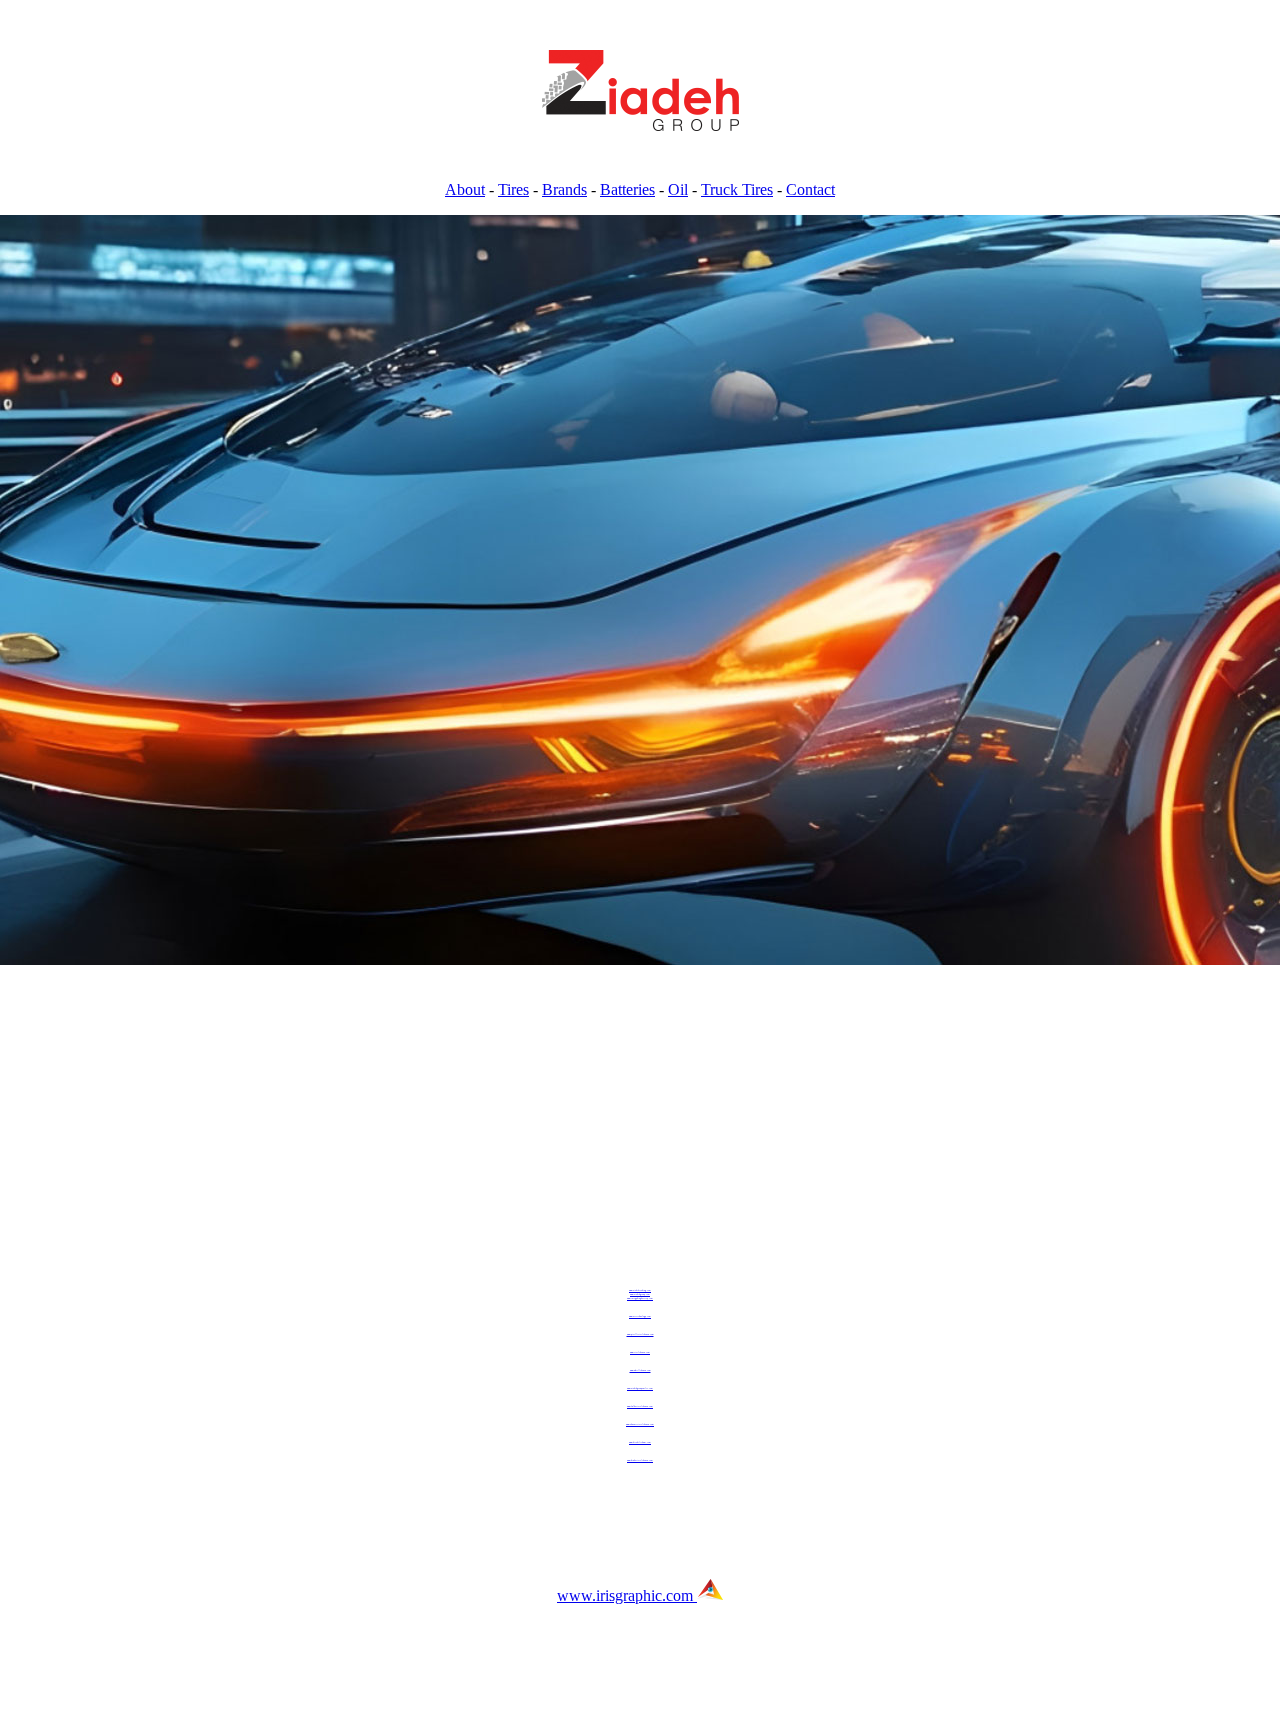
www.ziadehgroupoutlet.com (640, 1388)
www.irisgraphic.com (627, 1595)
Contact (810, 189)
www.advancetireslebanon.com (640, 1424)
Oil (678, 189)
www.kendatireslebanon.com (640, 1460)
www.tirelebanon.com (640, 1352)
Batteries (627, 189)
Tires (513, 189)
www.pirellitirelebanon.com (640, 1334)
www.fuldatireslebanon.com (640, 1406)
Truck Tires (737, 189)
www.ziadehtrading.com (640, 1290)
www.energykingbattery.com (640, 1298)
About (465, 189)
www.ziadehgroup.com (640, 1294)
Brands (564, 189)
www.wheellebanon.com (640, 1370)
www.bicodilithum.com (640, 1442)
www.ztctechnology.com (640, 1316)
